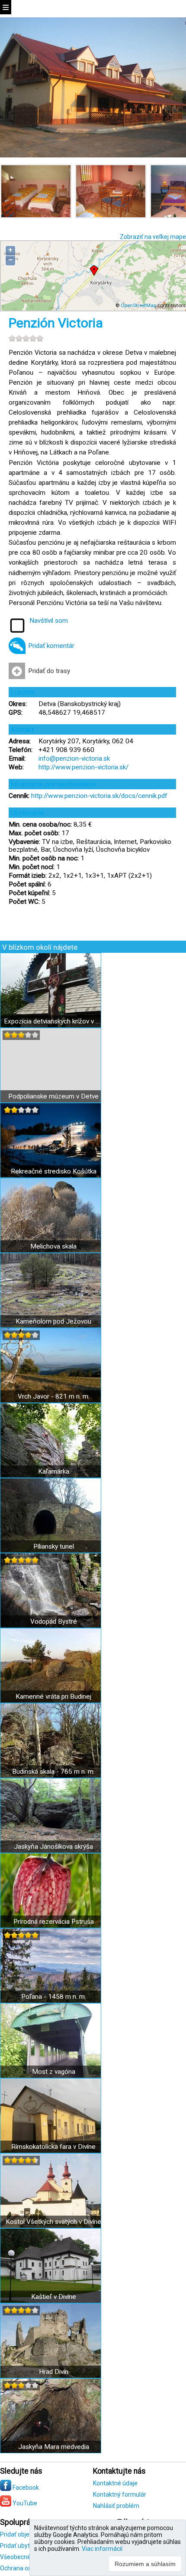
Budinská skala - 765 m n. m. (53, 1772)
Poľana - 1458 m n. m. (54, 1997)
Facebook (25, 2488)
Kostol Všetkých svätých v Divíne (53, 2222)
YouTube (24, 2503)
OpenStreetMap (138, 305)
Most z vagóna (54, 2072)
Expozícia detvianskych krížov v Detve (53, 1021)
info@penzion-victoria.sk (74, 758)
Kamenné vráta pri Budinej (53, 1697)
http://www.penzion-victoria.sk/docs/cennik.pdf (99, 796)
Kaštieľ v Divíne (54, 2297)
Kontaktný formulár (120, 2494)
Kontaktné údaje (115, 2483)
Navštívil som (49, 621)
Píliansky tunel (54, 1546)
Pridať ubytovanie (24, 2546)
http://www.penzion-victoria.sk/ (83, 767)
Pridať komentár (51, 646)
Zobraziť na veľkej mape (153, 237)
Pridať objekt (17, 2534)
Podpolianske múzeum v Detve (53, 1096)
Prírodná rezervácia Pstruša (54, 1922)
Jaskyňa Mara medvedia (54, 2447)
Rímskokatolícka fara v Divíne (53, 2147)
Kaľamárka (54, 1471)
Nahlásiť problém (116, 2506)
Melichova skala (53, 1246)
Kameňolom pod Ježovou (53, 1321)
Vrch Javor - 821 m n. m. (54, 1396)
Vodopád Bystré (54, 1621)
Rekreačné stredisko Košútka (54, 1171)
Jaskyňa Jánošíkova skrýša (53, 1847)
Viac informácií (102, 2549)
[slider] (26, 338)
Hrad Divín (54, 2372)
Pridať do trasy (49, 671)
